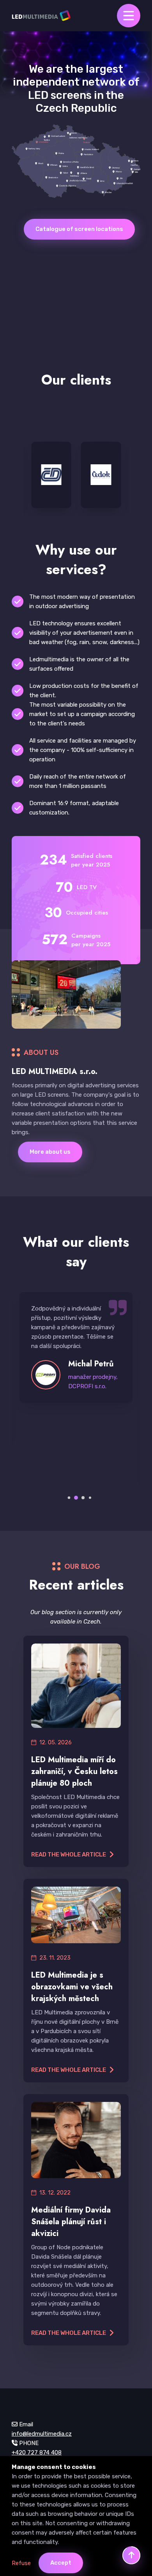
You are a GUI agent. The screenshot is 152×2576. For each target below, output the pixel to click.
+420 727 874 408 (37, 2452)
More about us (50, 1152)
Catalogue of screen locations (79, 229)
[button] (69, 1498)
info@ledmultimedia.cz (42, 2434)
